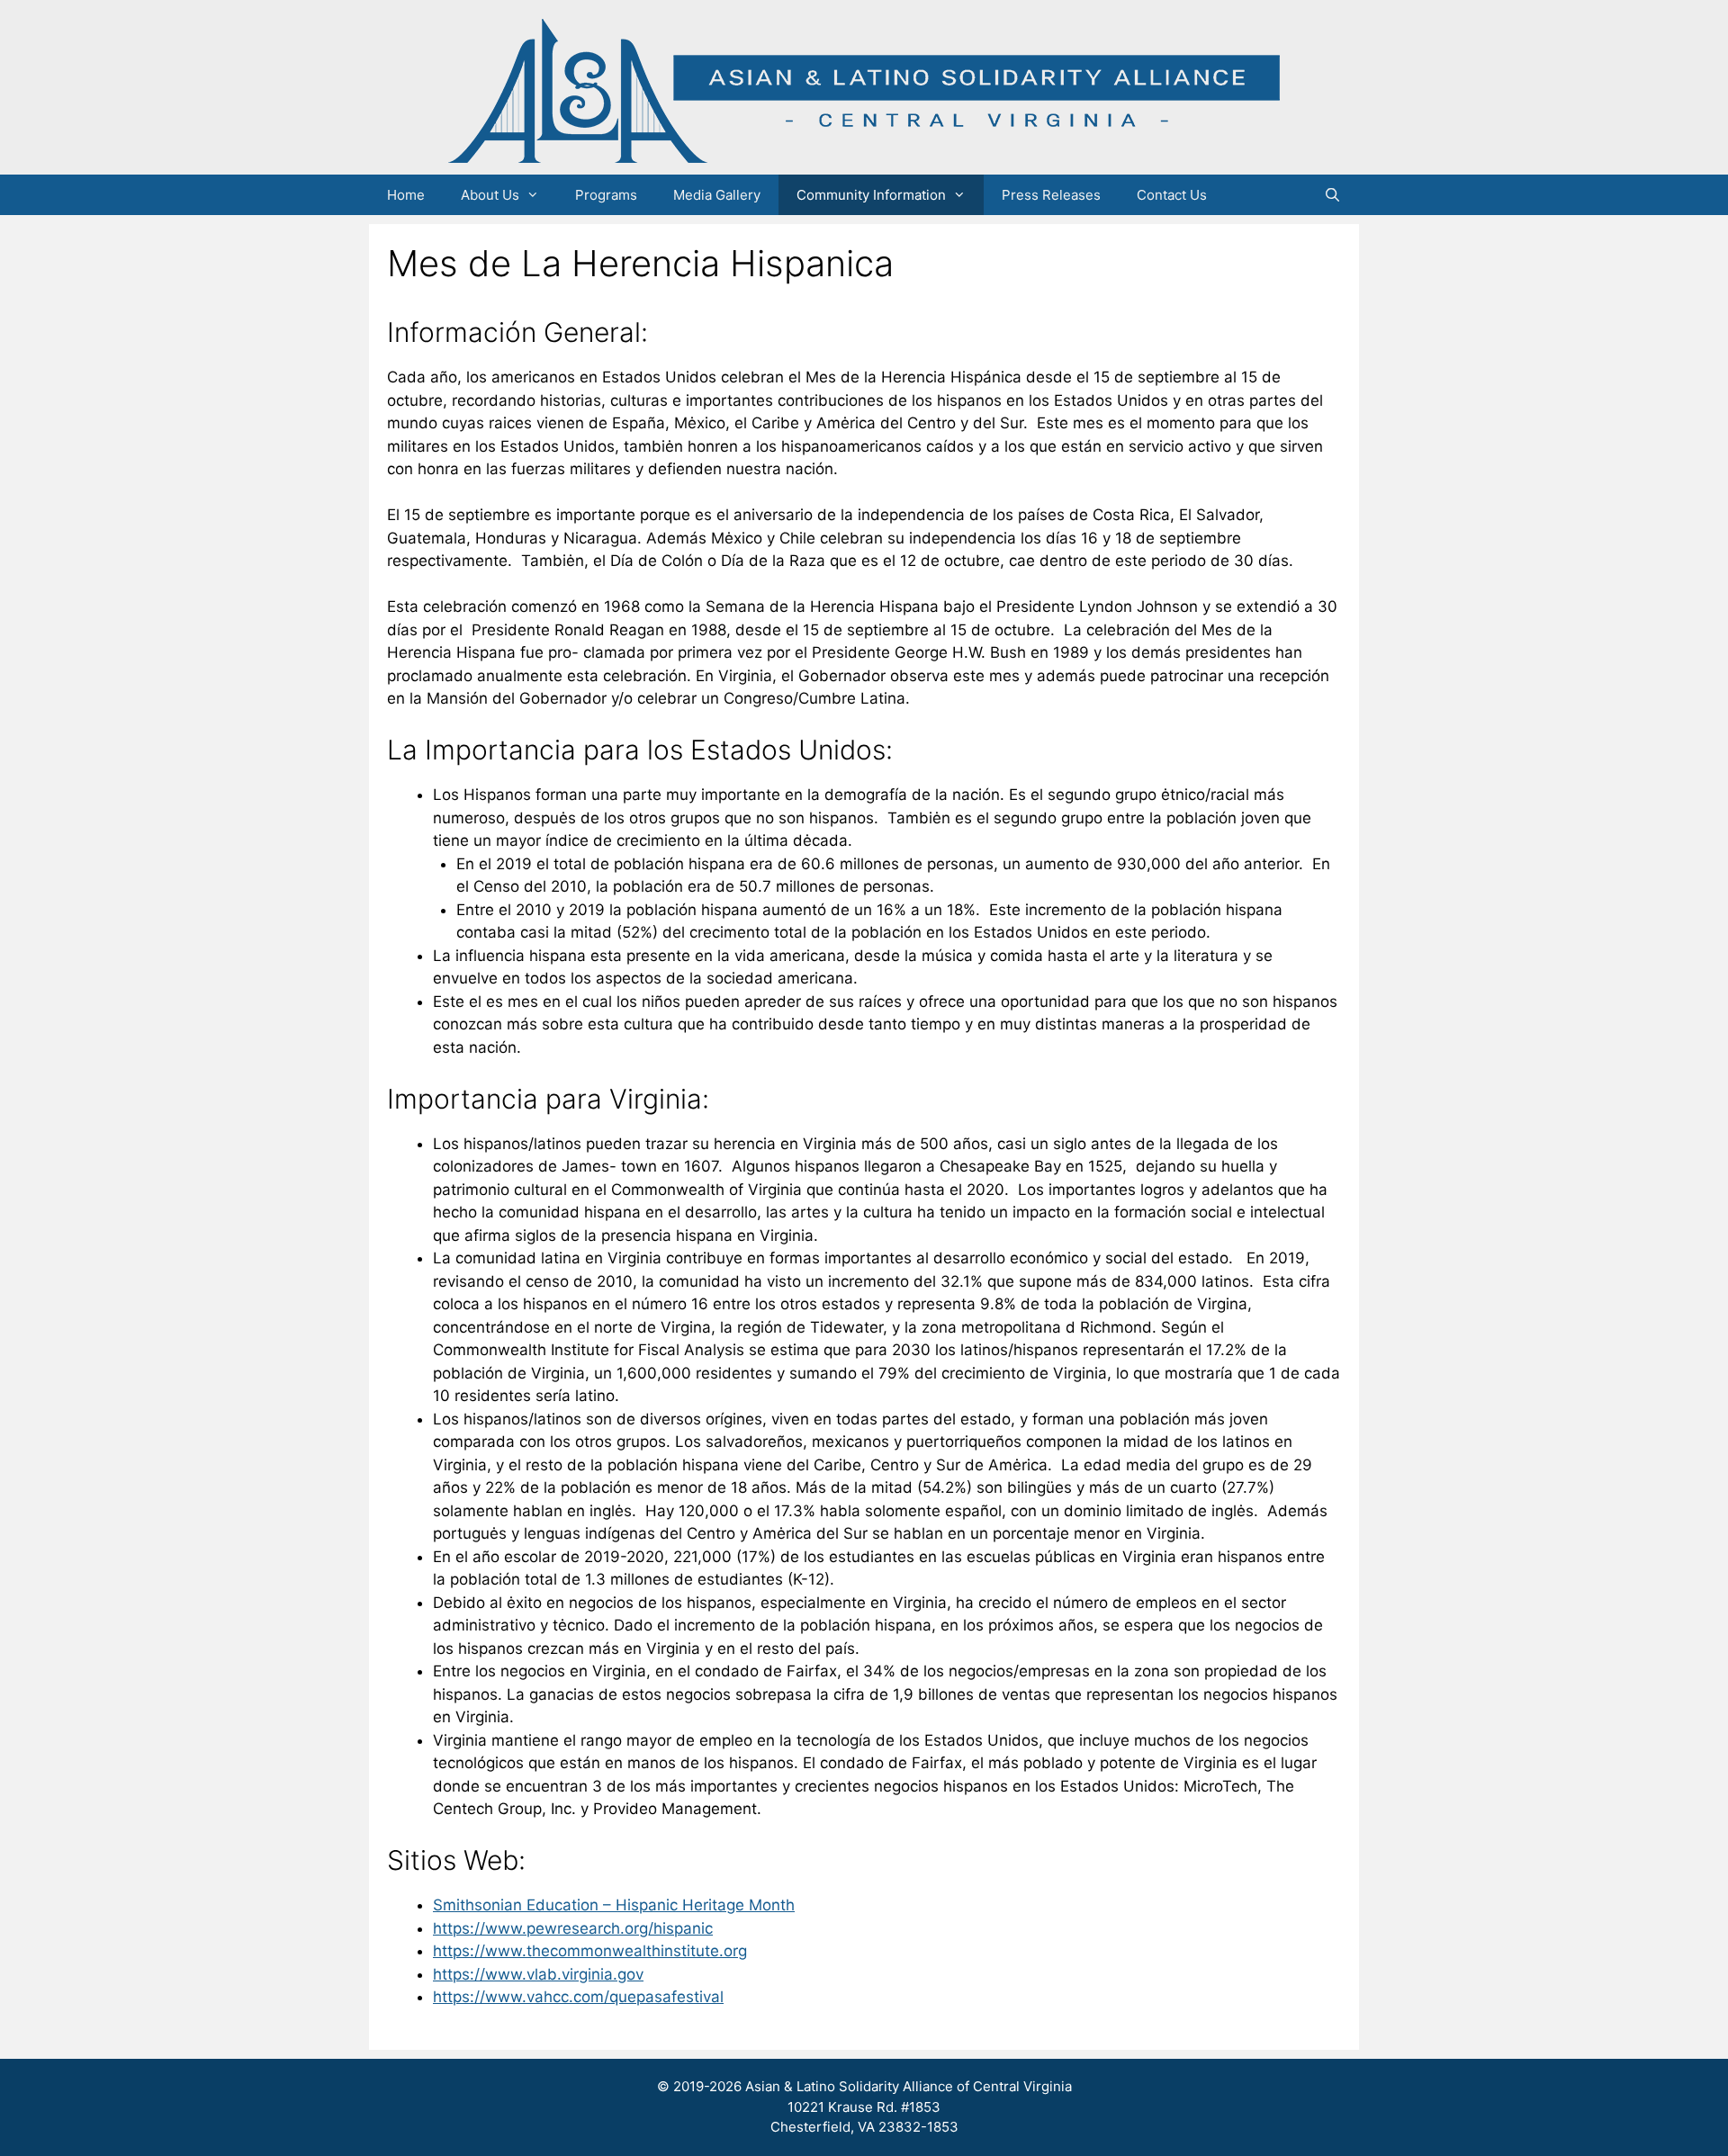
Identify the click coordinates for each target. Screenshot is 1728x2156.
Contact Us (1172, 195)
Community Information (871, 195)
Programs (606, 195)
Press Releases (1051, 195)
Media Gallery (717, 195)
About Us (490, 195)
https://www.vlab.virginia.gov (538, 1974)
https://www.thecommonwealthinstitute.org (590, 1951)
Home (406, 195)
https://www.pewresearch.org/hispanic (573, 1928)
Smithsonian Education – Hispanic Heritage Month (614, 1905)
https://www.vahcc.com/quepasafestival (578, 1997)
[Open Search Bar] (1332, 195)
